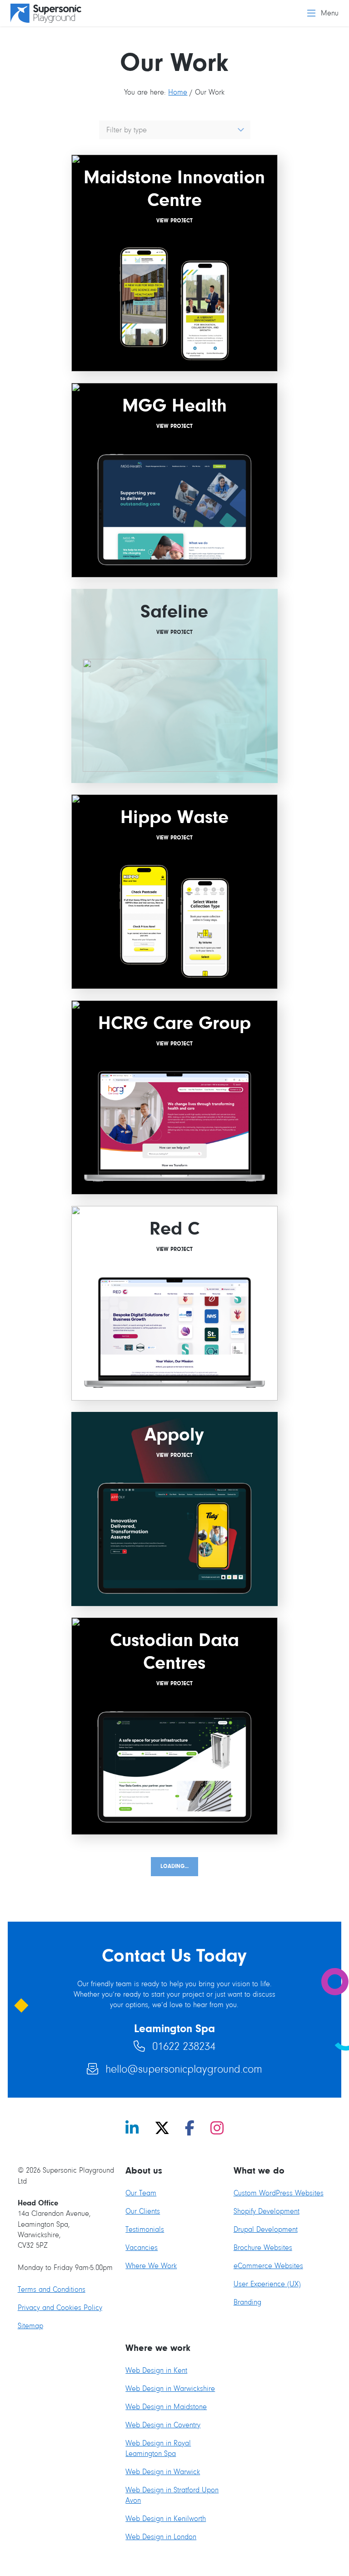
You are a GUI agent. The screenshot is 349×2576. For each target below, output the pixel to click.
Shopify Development (267, 2211)
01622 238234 (175, 2046)
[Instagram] (217, 2129)
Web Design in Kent (156, 2370)
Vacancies (142, 2247)
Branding (247, 2302)
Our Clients (143, 2211)
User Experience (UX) (267, 2284)
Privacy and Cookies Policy (60, 2307)
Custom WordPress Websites (279, 2193)
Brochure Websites (263, 2247)
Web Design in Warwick (163, 2472)
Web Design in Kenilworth (166, 2518)
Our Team (141, 2193)
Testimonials (145, 2229)
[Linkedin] (132, 2129)
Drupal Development (266, 2229)
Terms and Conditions (52, 2289)
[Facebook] (190, 2129)
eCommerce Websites (268, 2266)
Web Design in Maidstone (166, 2407)
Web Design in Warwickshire (170, 2388)
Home (178, 92)
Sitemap (30, 2326)
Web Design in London (161, 2537)
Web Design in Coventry (163, 2425)
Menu (330, 13)
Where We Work (151, 2266)
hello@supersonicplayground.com (175, 2069)
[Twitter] (162, 2129)
